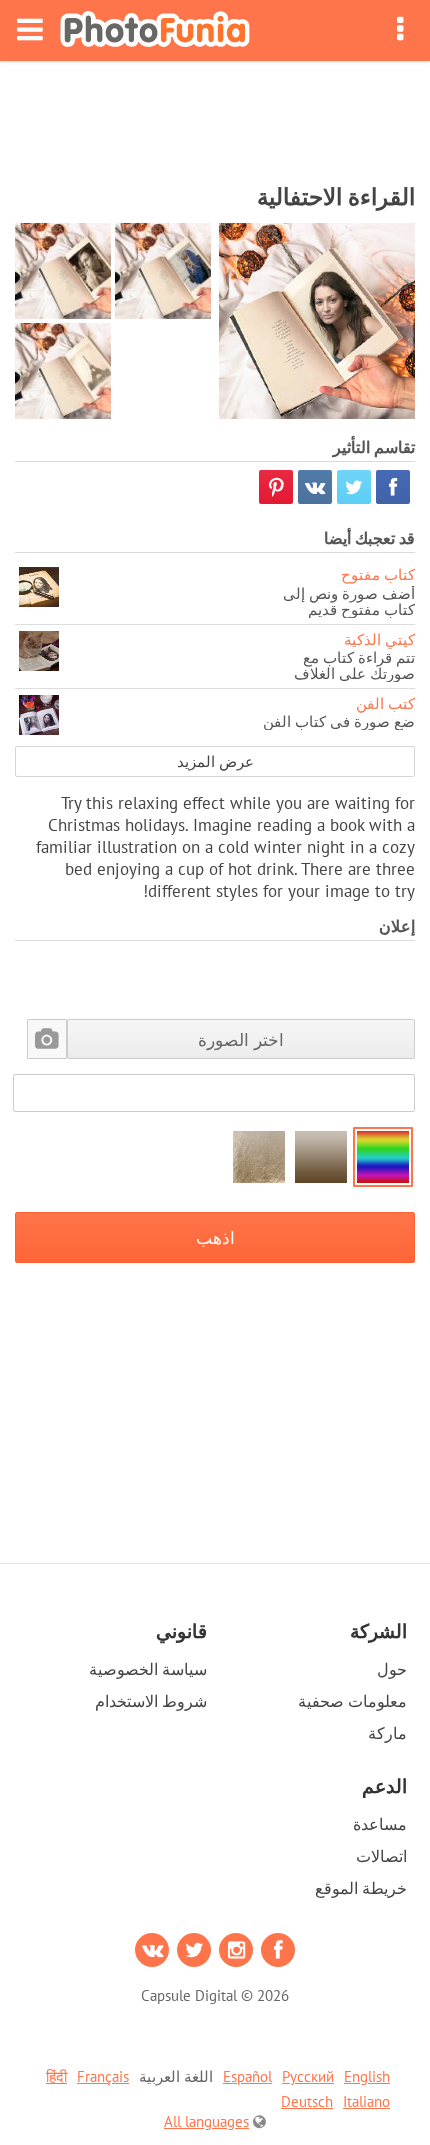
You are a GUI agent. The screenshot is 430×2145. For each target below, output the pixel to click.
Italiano (366, 2101)
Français (103, 2076)
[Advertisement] (215, 116)
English (367, 2076)
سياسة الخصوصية (148, 1669)
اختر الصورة (241, 1039)
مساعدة (380, 1824)
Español (247, 2076)
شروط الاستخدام (151, 1701)
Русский (308, 2076)
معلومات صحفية (352, 1701)
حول (392, 1669)
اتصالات (381, 1856)
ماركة (387, 1733)
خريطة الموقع (361, 1888)
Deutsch (307, 2101)
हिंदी (56, 2076)
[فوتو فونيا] (155, 30)
